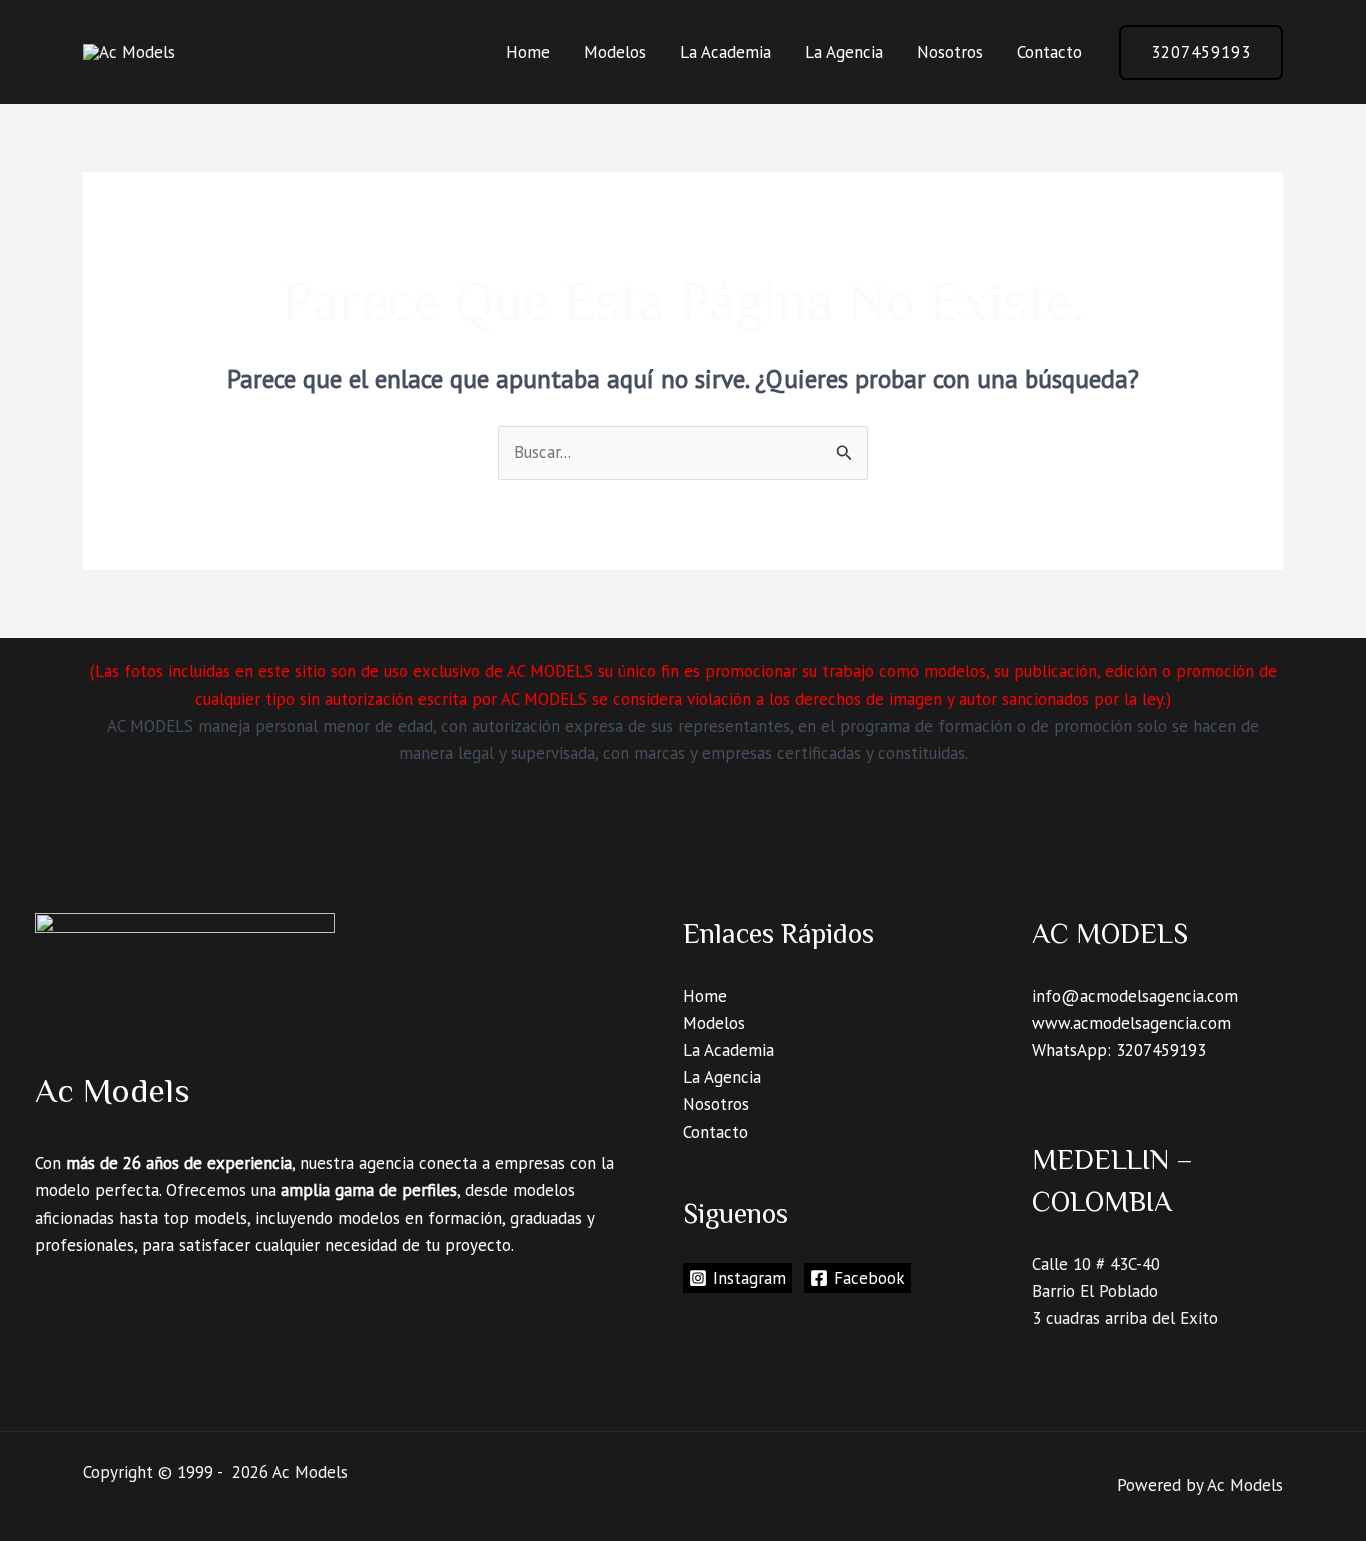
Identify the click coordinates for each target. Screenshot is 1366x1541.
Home (528, 52)
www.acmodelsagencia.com (1131, 1023)
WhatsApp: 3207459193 (1119, 1050)
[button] (1201, 52)
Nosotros (950, 52)
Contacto (1049, 52)
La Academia (725, 52)
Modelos (615, 52)
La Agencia (844, 52)
